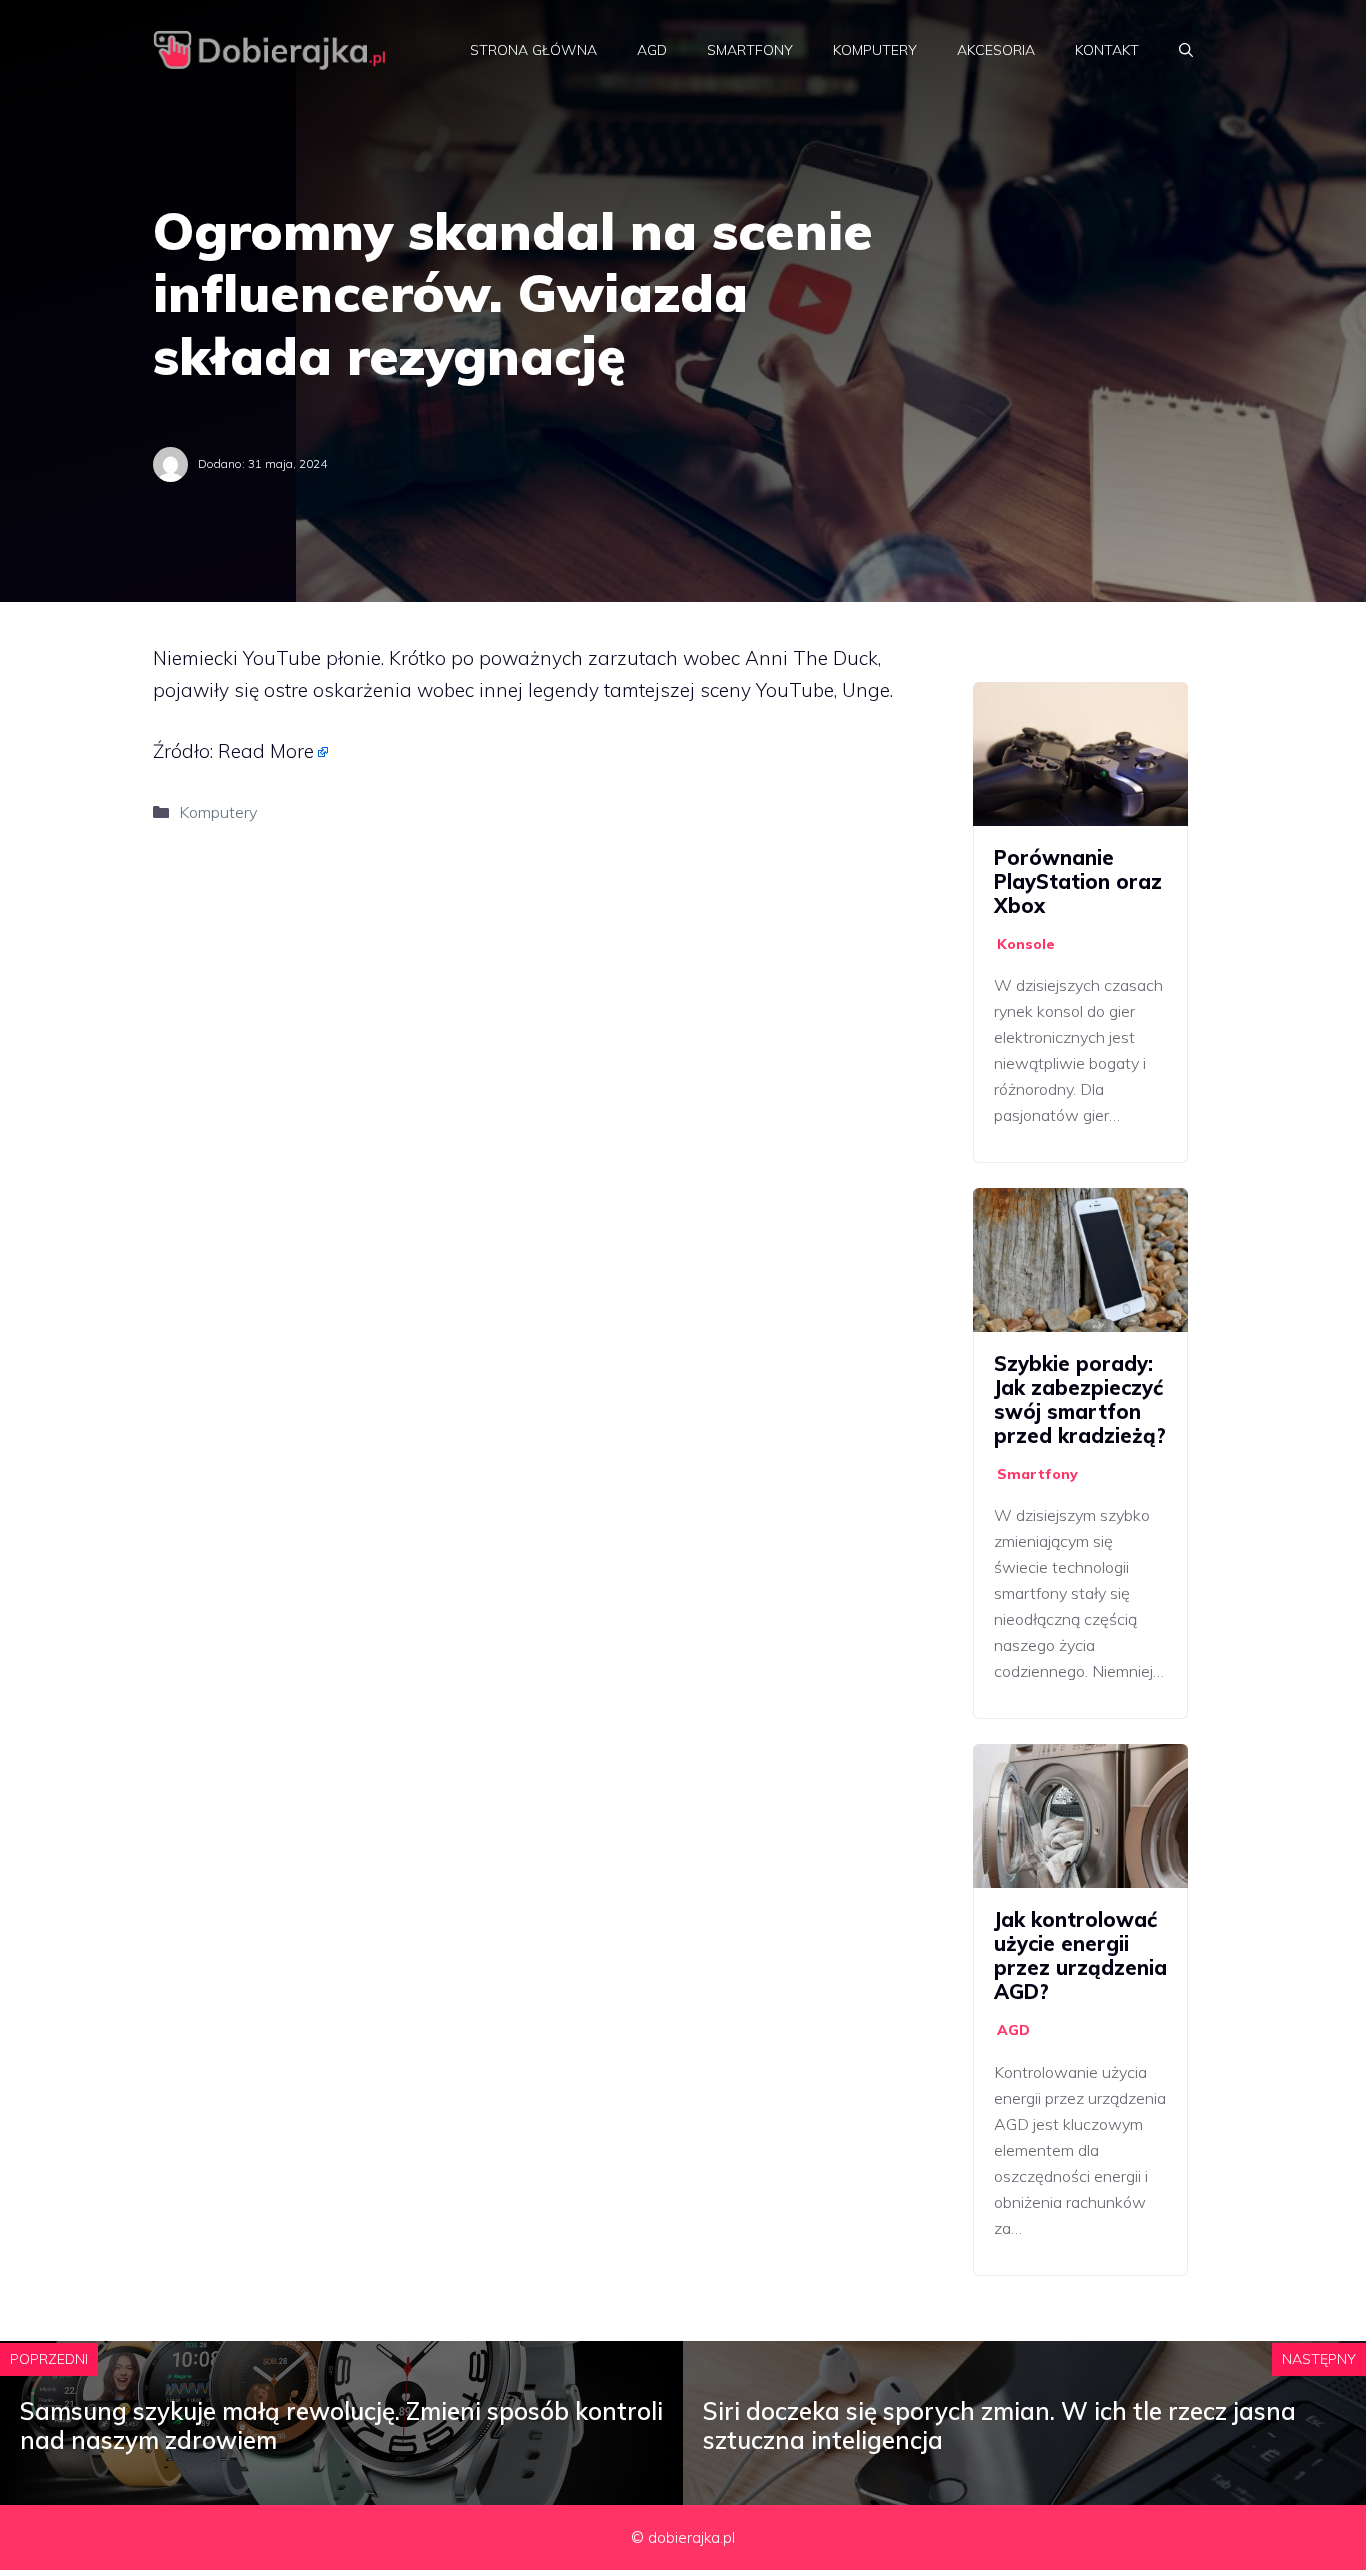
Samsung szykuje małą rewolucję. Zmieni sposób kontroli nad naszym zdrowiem (341, 2425)
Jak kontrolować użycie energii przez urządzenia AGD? (1080, 1955)
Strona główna (533, 50)
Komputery (875, 50)
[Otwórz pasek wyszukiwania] (1186, 50)
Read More (266, 751)
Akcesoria (996, 50)
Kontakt (1107, 50)
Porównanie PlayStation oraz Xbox (1078, 881)
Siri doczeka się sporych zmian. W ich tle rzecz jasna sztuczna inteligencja (999, 2425)
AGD (652, 50)
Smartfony (750, 50)
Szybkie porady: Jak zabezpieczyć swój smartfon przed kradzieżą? (1080, 1399)
